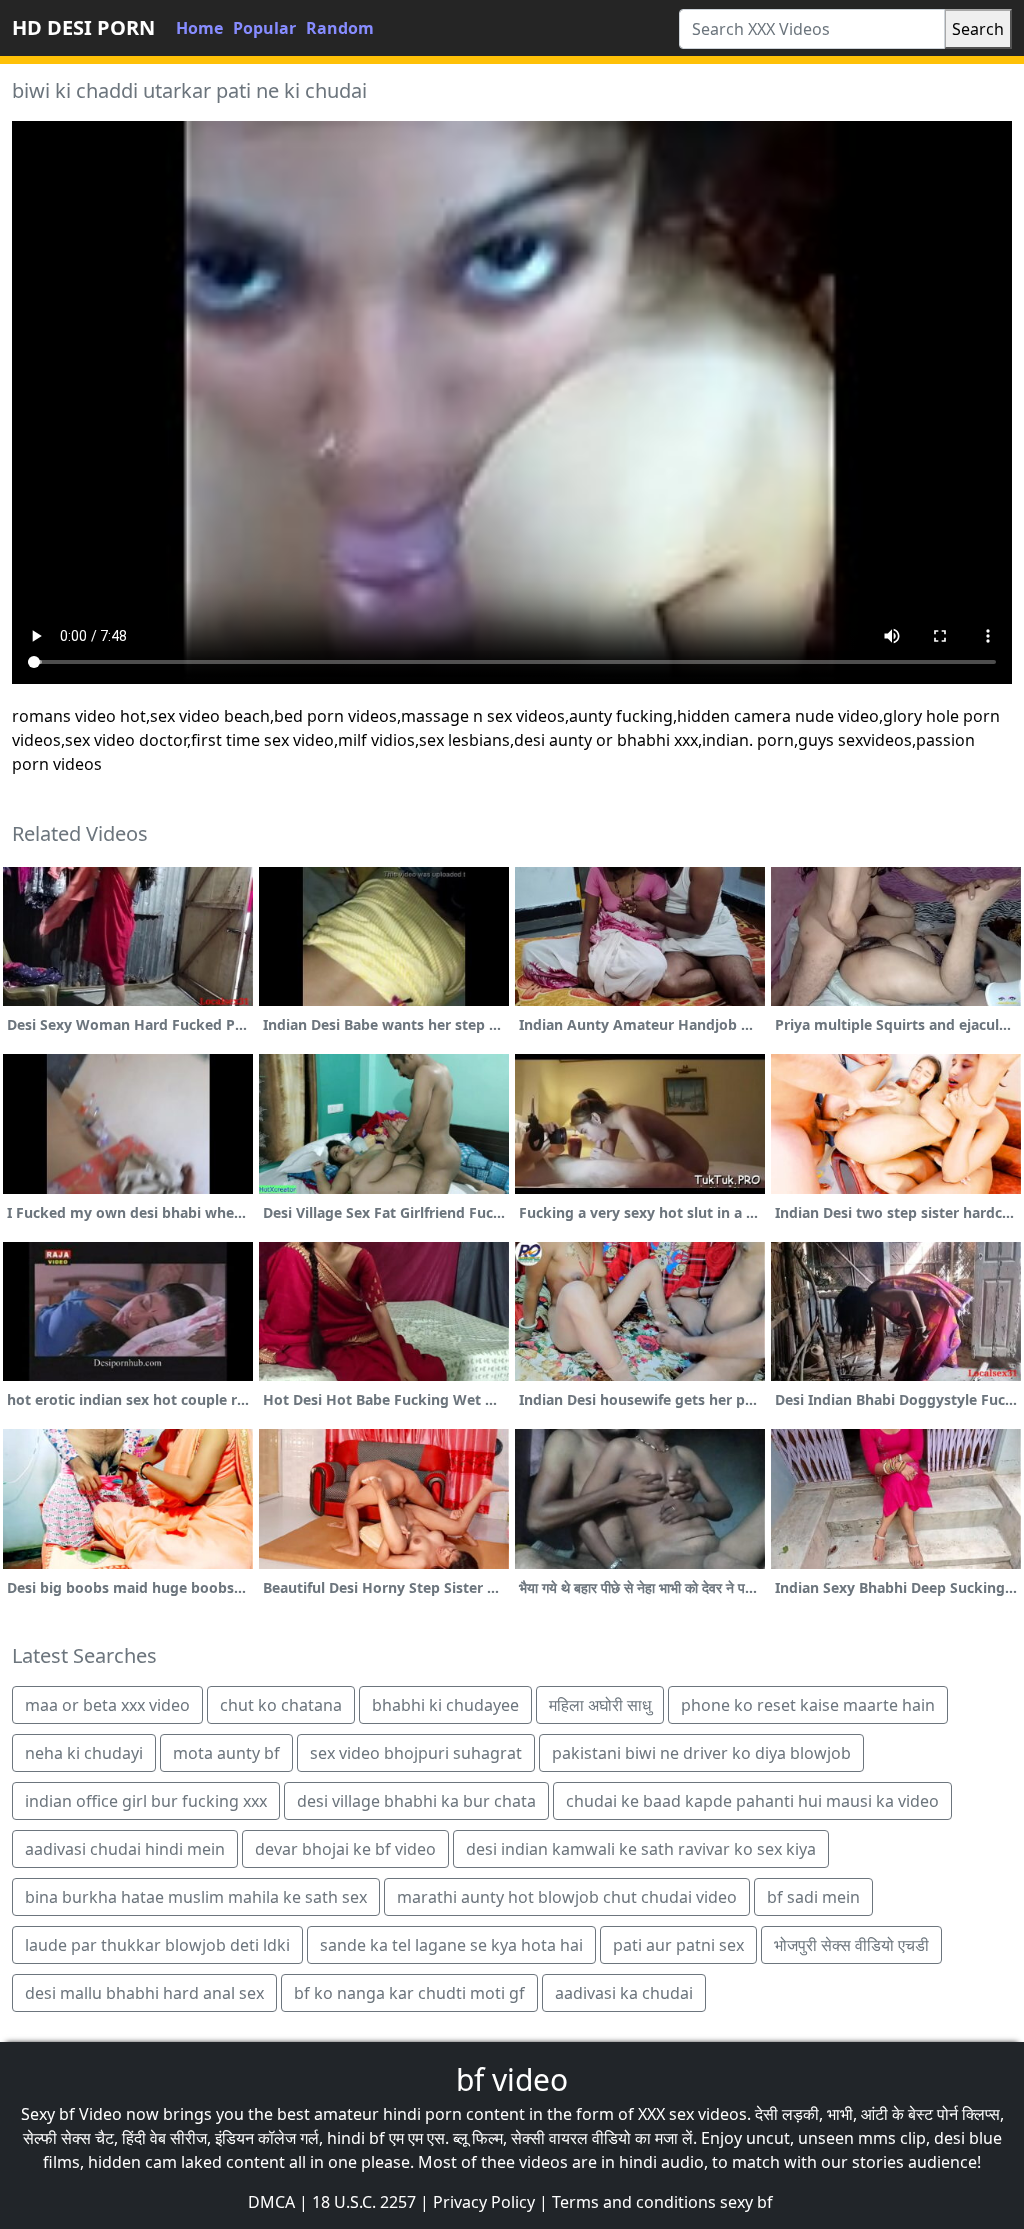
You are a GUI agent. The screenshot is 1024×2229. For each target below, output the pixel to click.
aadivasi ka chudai (624, 1993)
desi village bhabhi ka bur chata (416, 1801)
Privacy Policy (484, 2202)
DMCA (271, 2202)
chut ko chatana (281, 1705)
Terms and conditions (634, 2202)
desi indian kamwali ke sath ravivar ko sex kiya (641, 1849)
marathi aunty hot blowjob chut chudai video (567, 1897)
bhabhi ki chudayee (445, 1705)
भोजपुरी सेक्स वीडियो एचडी (851, 1945)
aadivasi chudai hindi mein (125, 1849)
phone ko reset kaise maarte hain (808, 1705)
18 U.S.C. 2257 (364, 2202)
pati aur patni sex (678, 1945)
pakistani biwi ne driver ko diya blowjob (701, 1753)
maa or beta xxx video (107, 1705)
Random (340, 28)
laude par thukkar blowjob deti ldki (157, 1945)
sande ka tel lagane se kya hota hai (451, 1945)
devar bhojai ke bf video (345, 1849)
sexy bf (746, 2202)
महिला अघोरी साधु (600, 1705)
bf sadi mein (813, 1897)
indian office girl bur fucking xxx (146, 1801)
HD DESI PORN (83, 27)
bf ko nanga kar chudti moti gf (409, 1993)
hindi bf (356, 2138)
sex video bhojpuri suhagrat (416, 1753)
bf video (512, 2079)
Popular (264, 28)
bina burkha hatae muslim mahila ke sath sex (196, 1897)
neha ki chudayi (84, 1753)
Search (978, 29)
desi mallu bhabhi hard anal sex (144, 1993)
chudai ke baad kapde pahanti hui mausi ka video (752, 1801)
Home (199, 28)
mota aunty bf (226, 1753)
